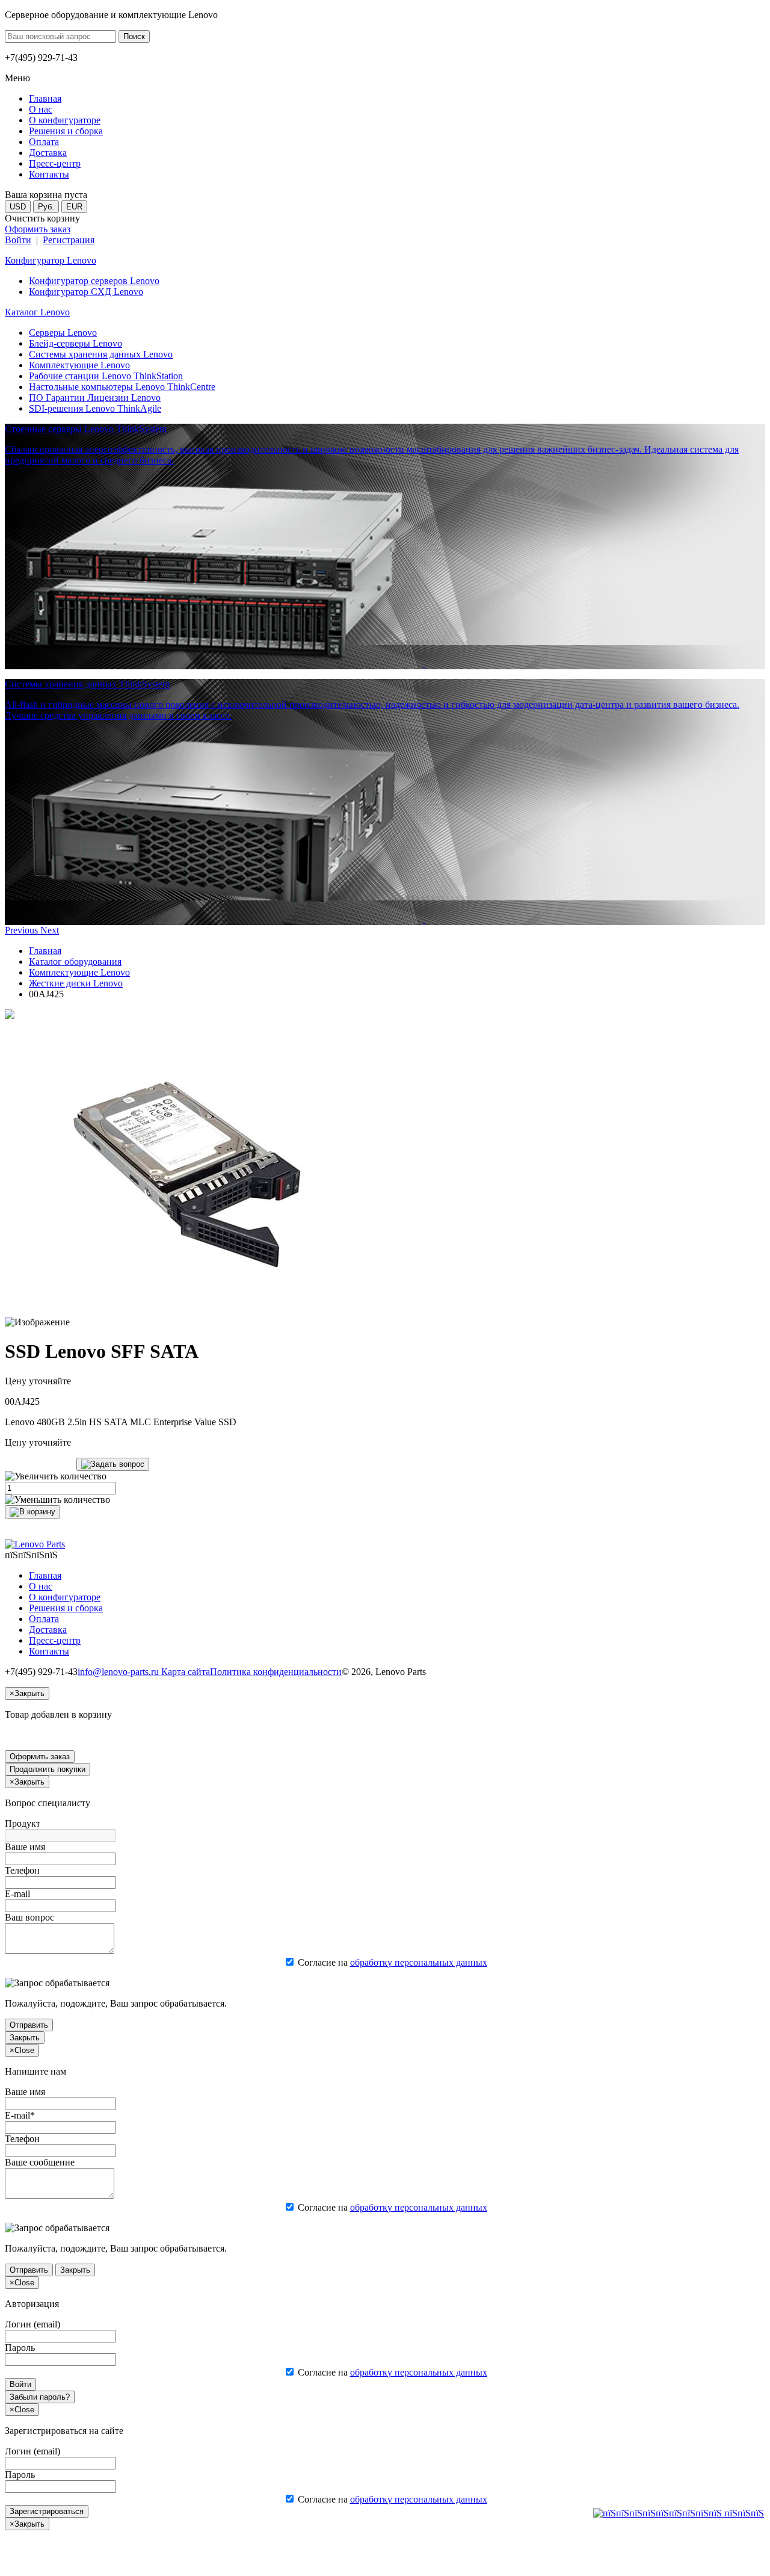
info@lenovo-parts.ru (119, 1672)
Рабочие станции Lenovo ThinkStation (106, 376)
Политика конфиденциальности (276, 1672)
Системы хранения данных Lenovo (101, 354)
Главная (45, 951)
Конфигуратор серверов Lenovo (94, 281)
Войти (18, 240)
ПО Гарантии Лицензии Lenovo (95, 398)
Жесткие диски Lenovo (76, 983)
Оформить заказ (38, 229)
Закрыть (25, 2038)
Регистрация (69, 240)
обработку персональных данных (419, 1962)
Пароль (20, 2348)
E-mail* (20, 2115)
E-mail (17, 1894)
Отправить (29, 2025)
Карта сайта (186, 1672)
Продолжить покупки (48, 1769)
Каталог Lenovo (37, 312)
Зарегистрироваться (47, 2511)
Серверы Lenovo (63, 333)
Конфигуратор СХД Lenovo (86, 292)
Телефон (22, 1870)
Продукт (23, 1823)
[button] (23, 930)
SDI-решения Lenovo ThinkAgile (95, 408)
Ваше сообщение (40, 2162)
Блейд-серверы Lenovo (75, 343)
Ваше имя (25, 1847)
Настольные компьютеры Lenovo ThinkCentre (122, 387)
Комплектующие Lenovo (79, 365)
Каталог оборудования (75, 961)
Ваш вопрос (29, 1917)
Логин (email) (32, 2324)
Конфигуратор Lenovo (51, 260)
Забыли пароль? (40, 2397)
